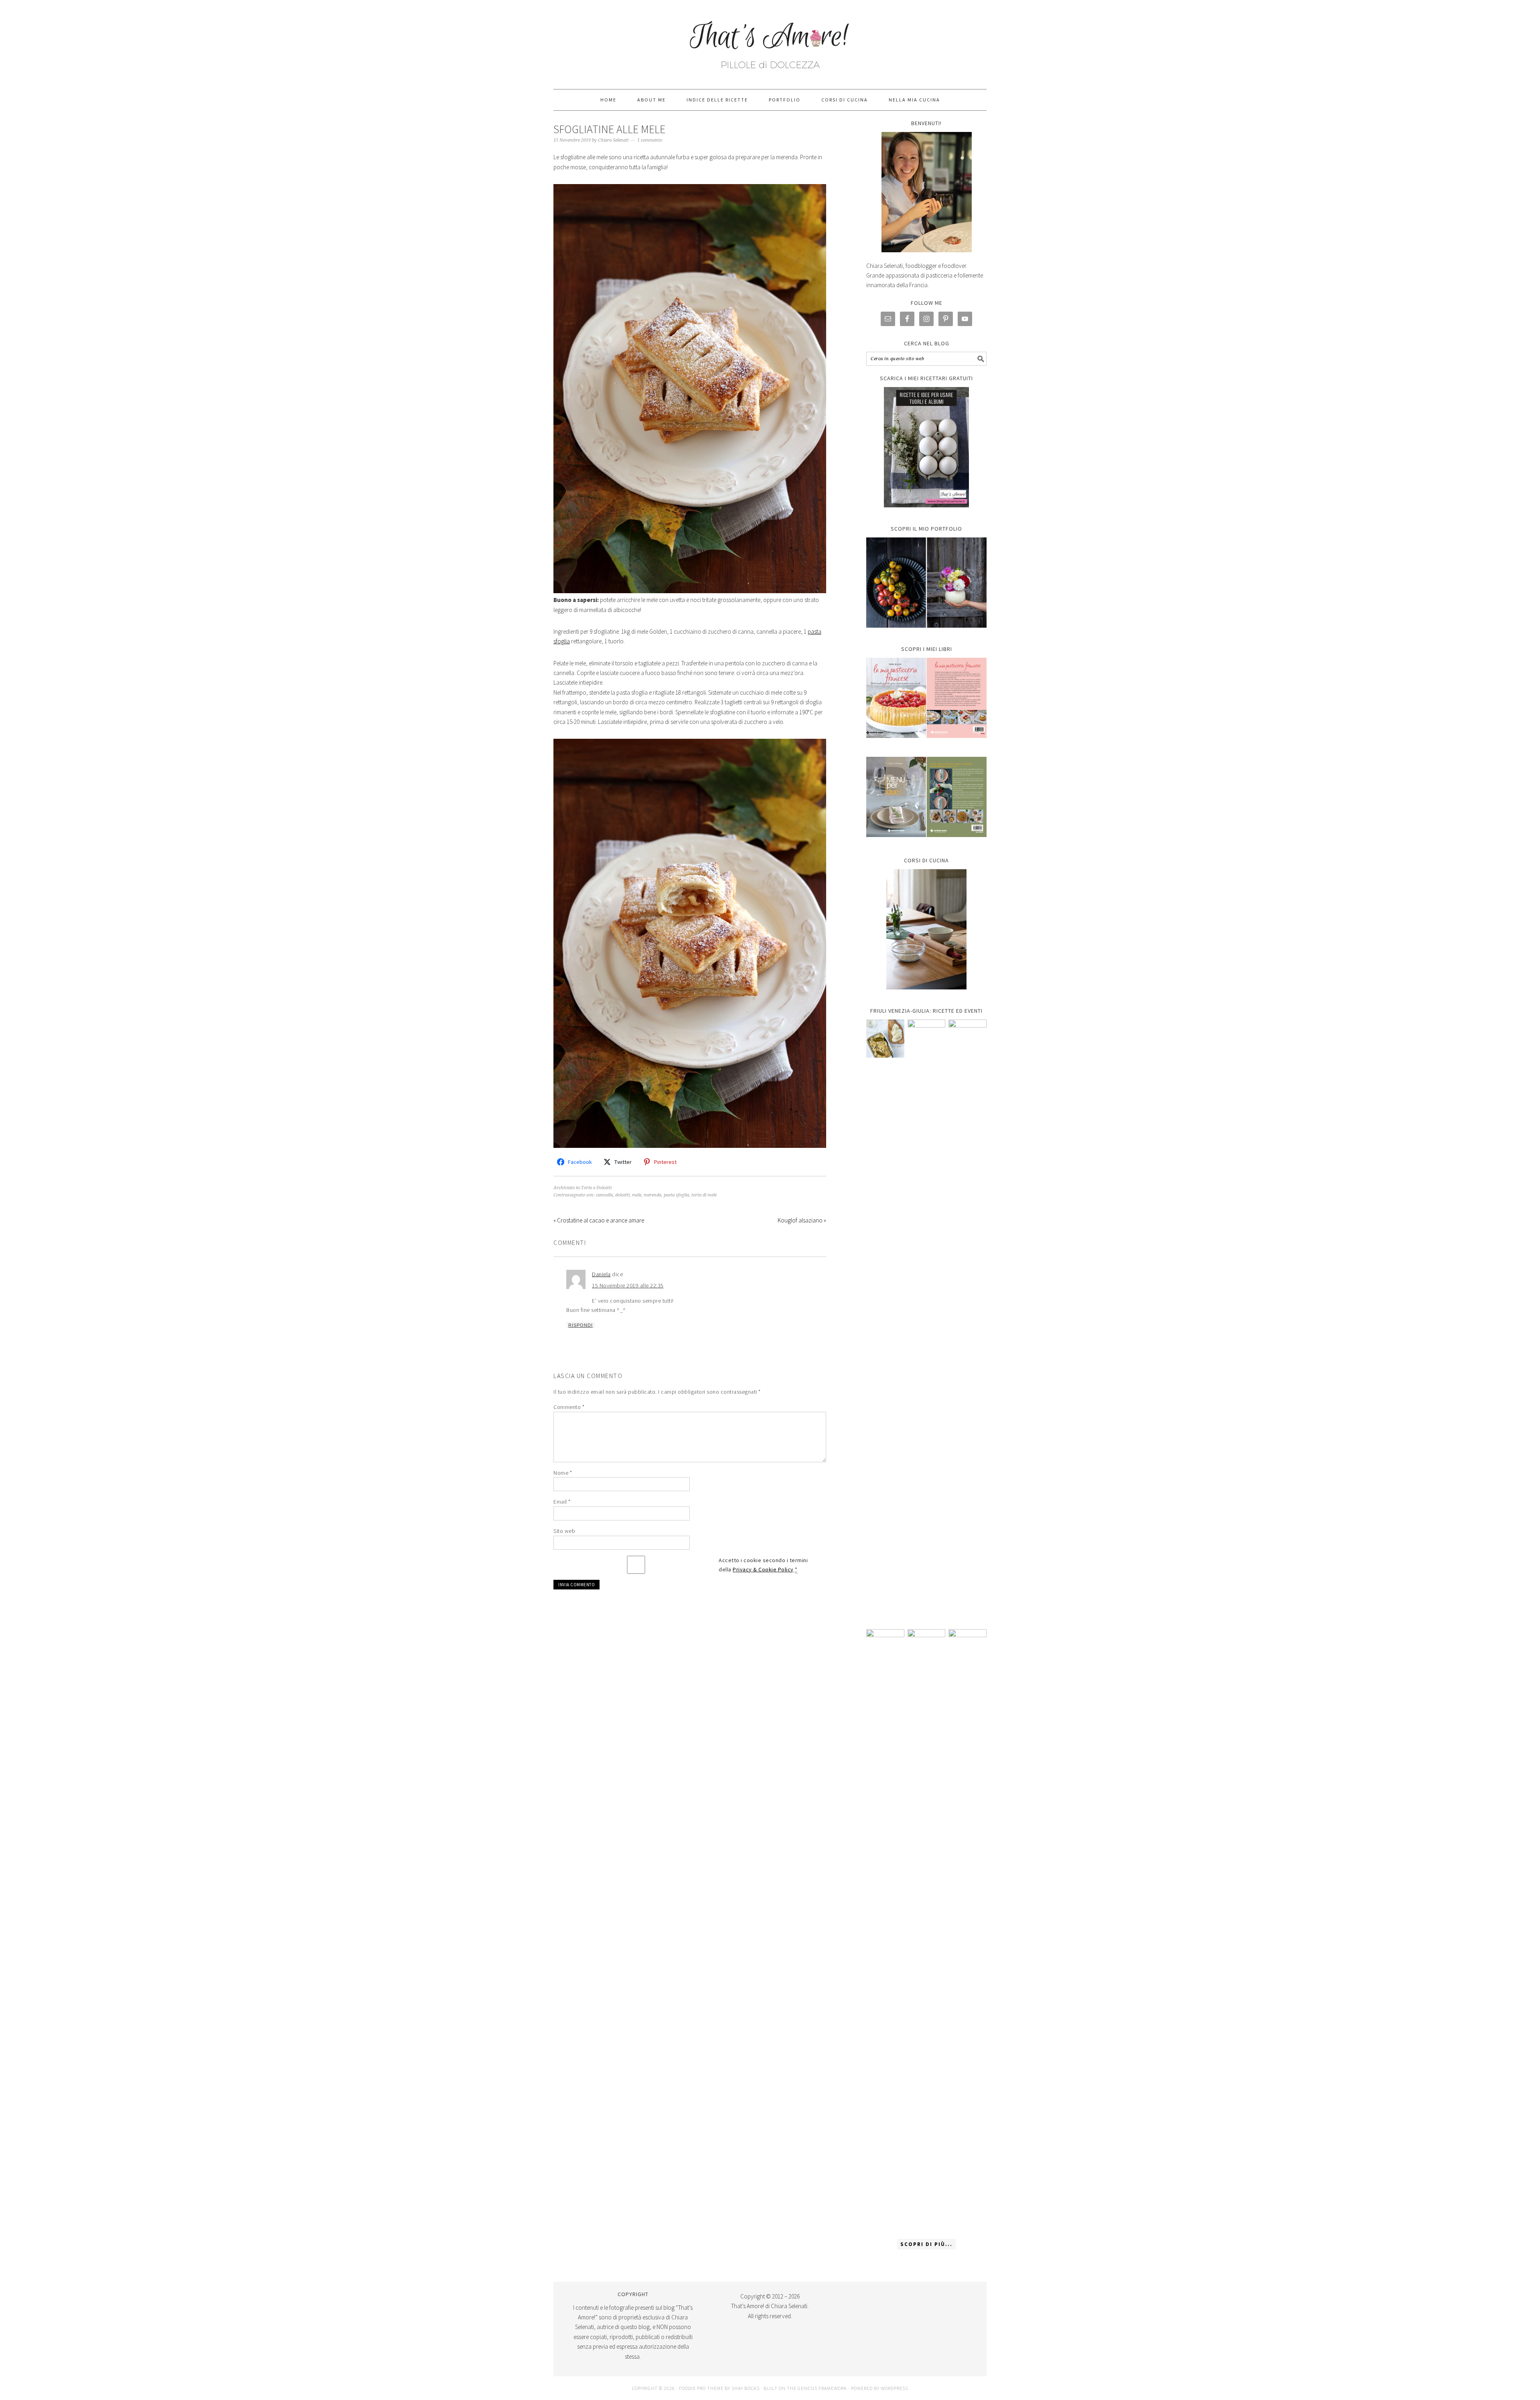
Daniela (601, 1274)
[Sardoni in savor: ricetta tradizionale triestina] (885, 1039)
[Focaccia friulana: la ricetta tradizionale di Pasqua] (968, 1320)
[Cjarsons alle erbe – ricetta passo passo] (927, 1930)
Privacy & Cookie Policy (763, 1569)
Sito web (564, 1531)
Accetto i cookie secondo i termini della (763, 1565)
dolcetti (622, 1195)
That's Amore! (770, 41)
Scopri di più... (926, 2244)
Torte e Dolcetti (596, 1188)
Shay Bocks (746, 2388)
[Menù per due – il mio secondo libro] (968, 1930)
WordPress (894, 2388)
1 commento (650, 140)
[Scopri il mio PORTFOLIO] (926, 583)
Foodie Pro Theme (701, 2388)
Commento (569, 1407)
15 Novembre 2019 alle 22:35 (628, 1285)
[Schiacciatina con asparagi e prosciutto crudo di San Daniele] (927, 1320)
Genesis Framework (822, 2388)
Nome (563, 1473)
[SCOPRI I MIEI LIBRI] (926, 744)
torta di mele (704, 1195)
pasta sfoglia (676, 1195)
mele (637, 1195)
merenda (652, 1195)
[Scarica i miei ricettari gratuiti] (926, 447)
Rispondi (581, 1325)
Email (562, 1502)
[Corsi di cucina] (926, 929)
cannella (604, 1195)
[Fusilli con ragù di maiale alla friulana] (885, 1930)
